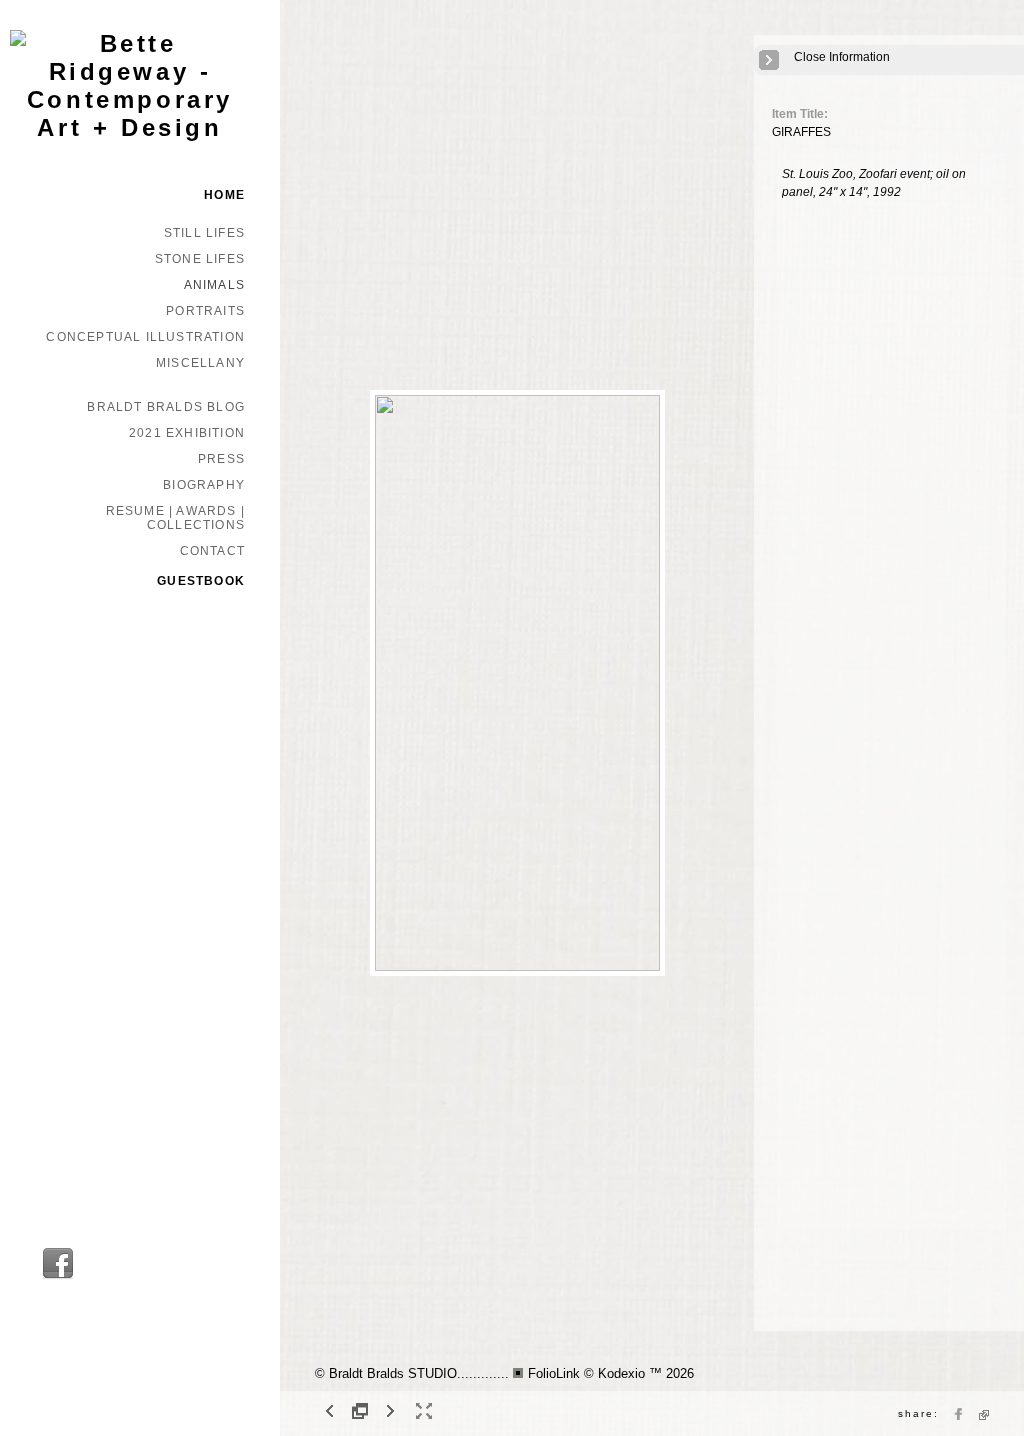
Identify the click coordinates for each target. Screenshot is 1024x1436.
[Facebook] (58, 1276)
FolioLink (554, 1373)
